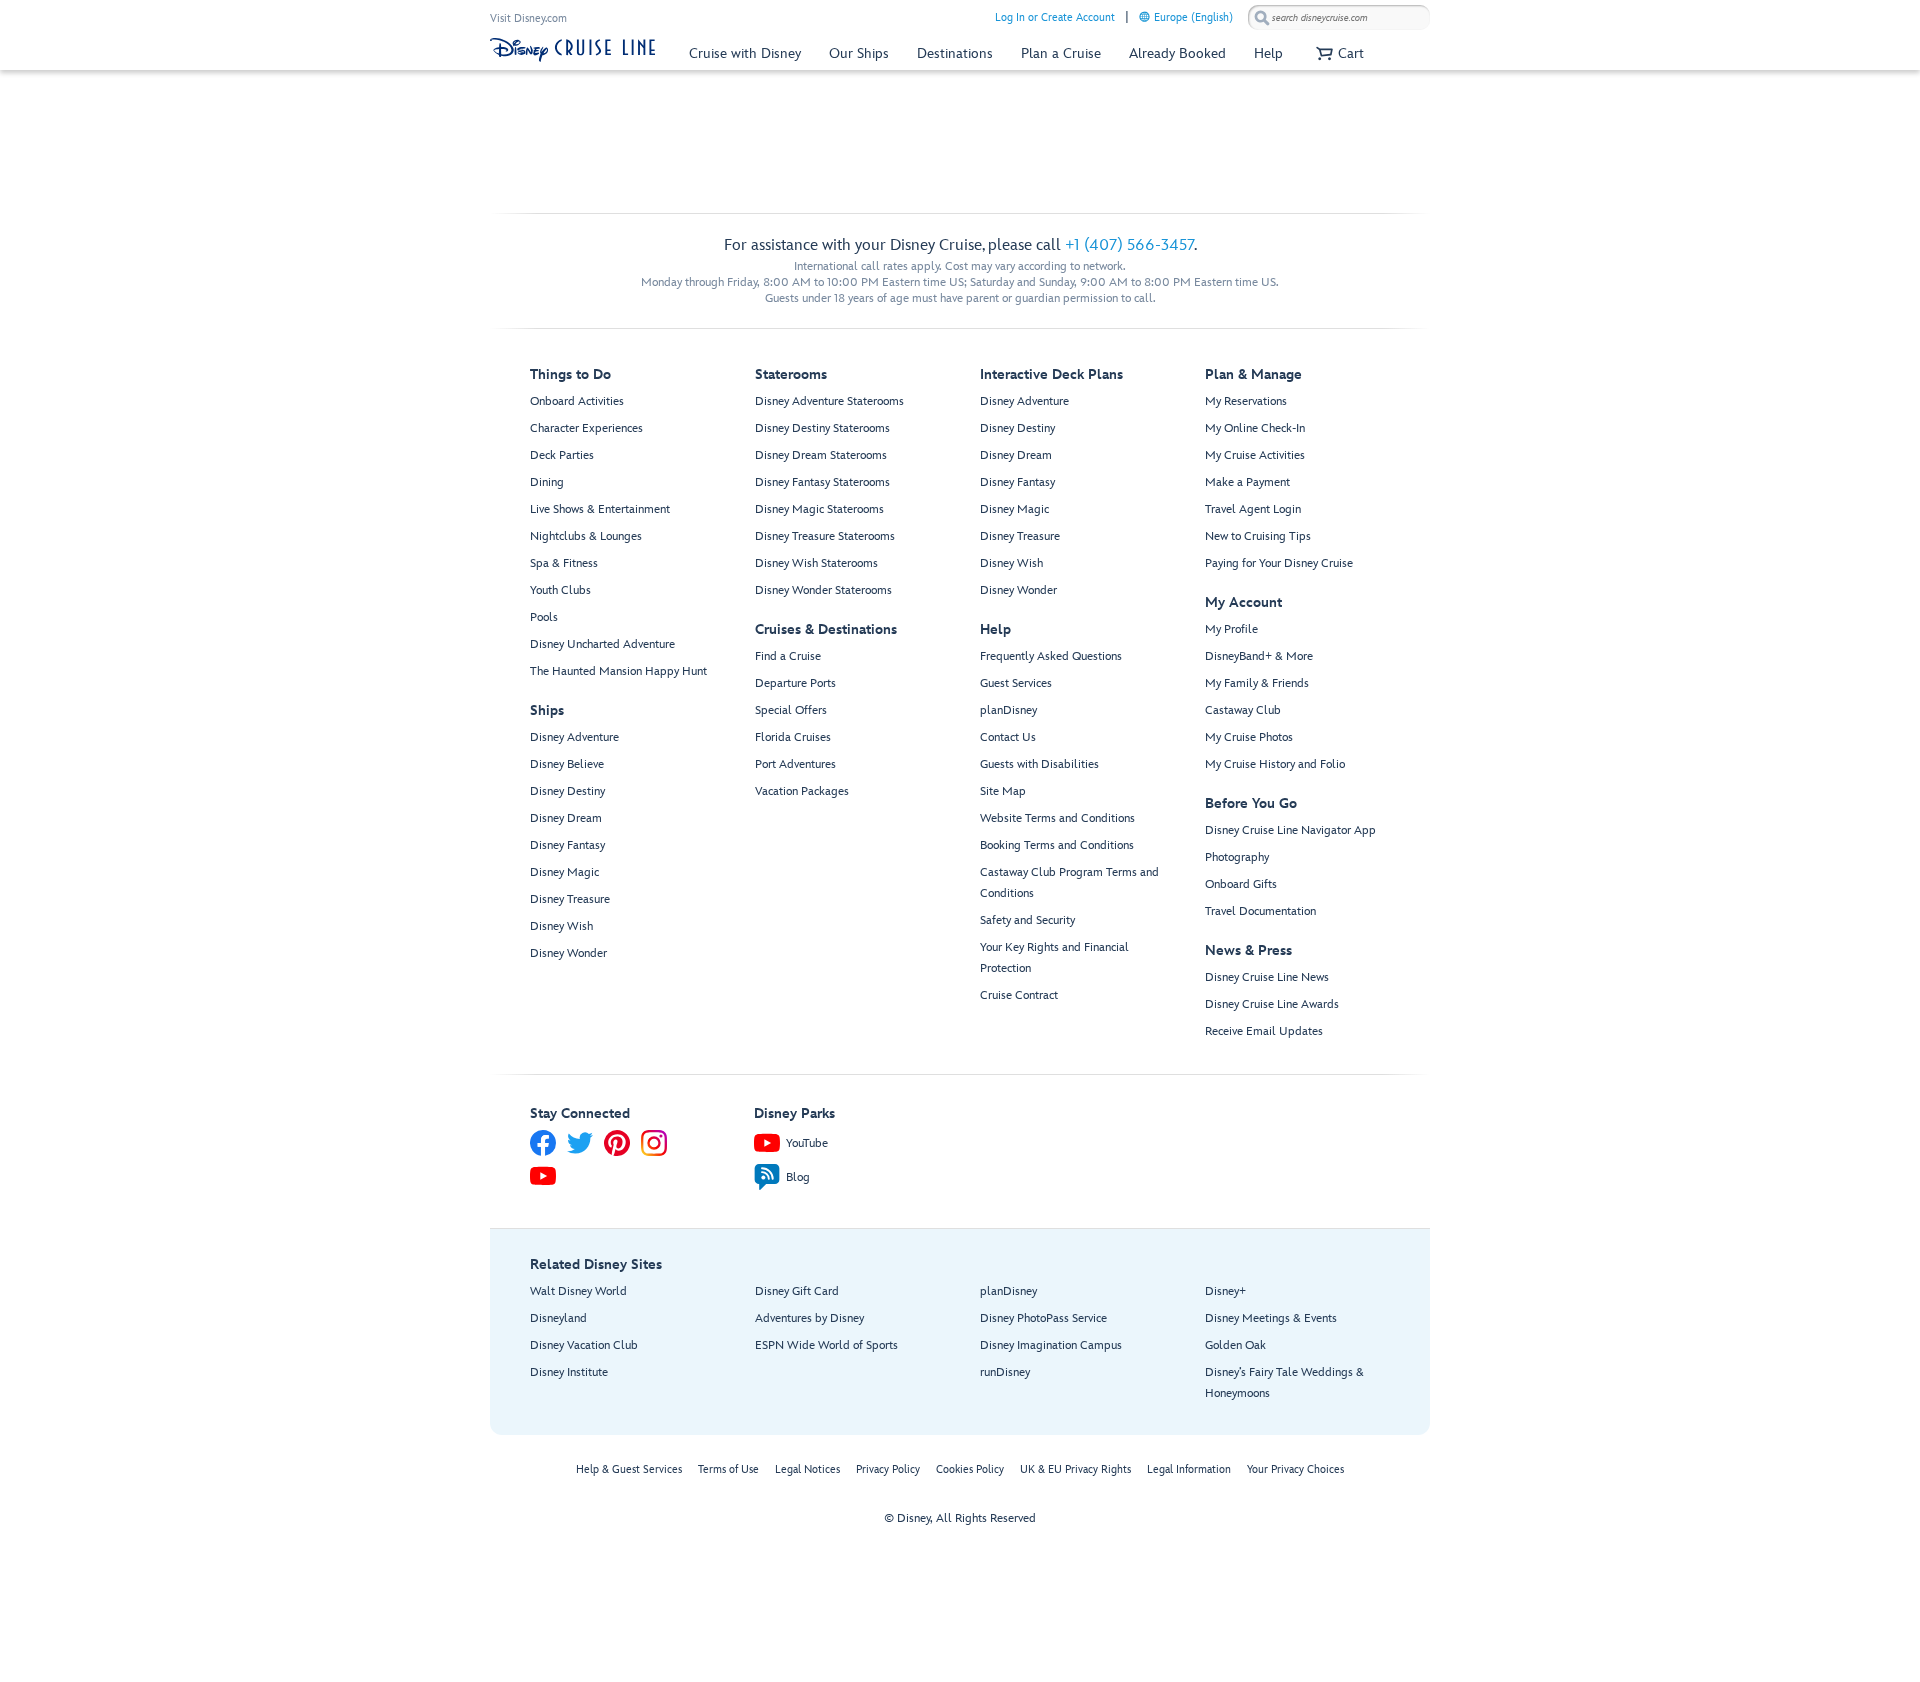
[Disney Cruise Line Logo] (572, 50)
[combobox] (1339, 18)
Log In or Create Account (1055, 17)
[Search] (1262, 17)
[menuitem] (1144, 16)
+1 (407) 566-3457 (1129, 245)
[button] (1337, 53)
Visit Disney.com (528, 18)
